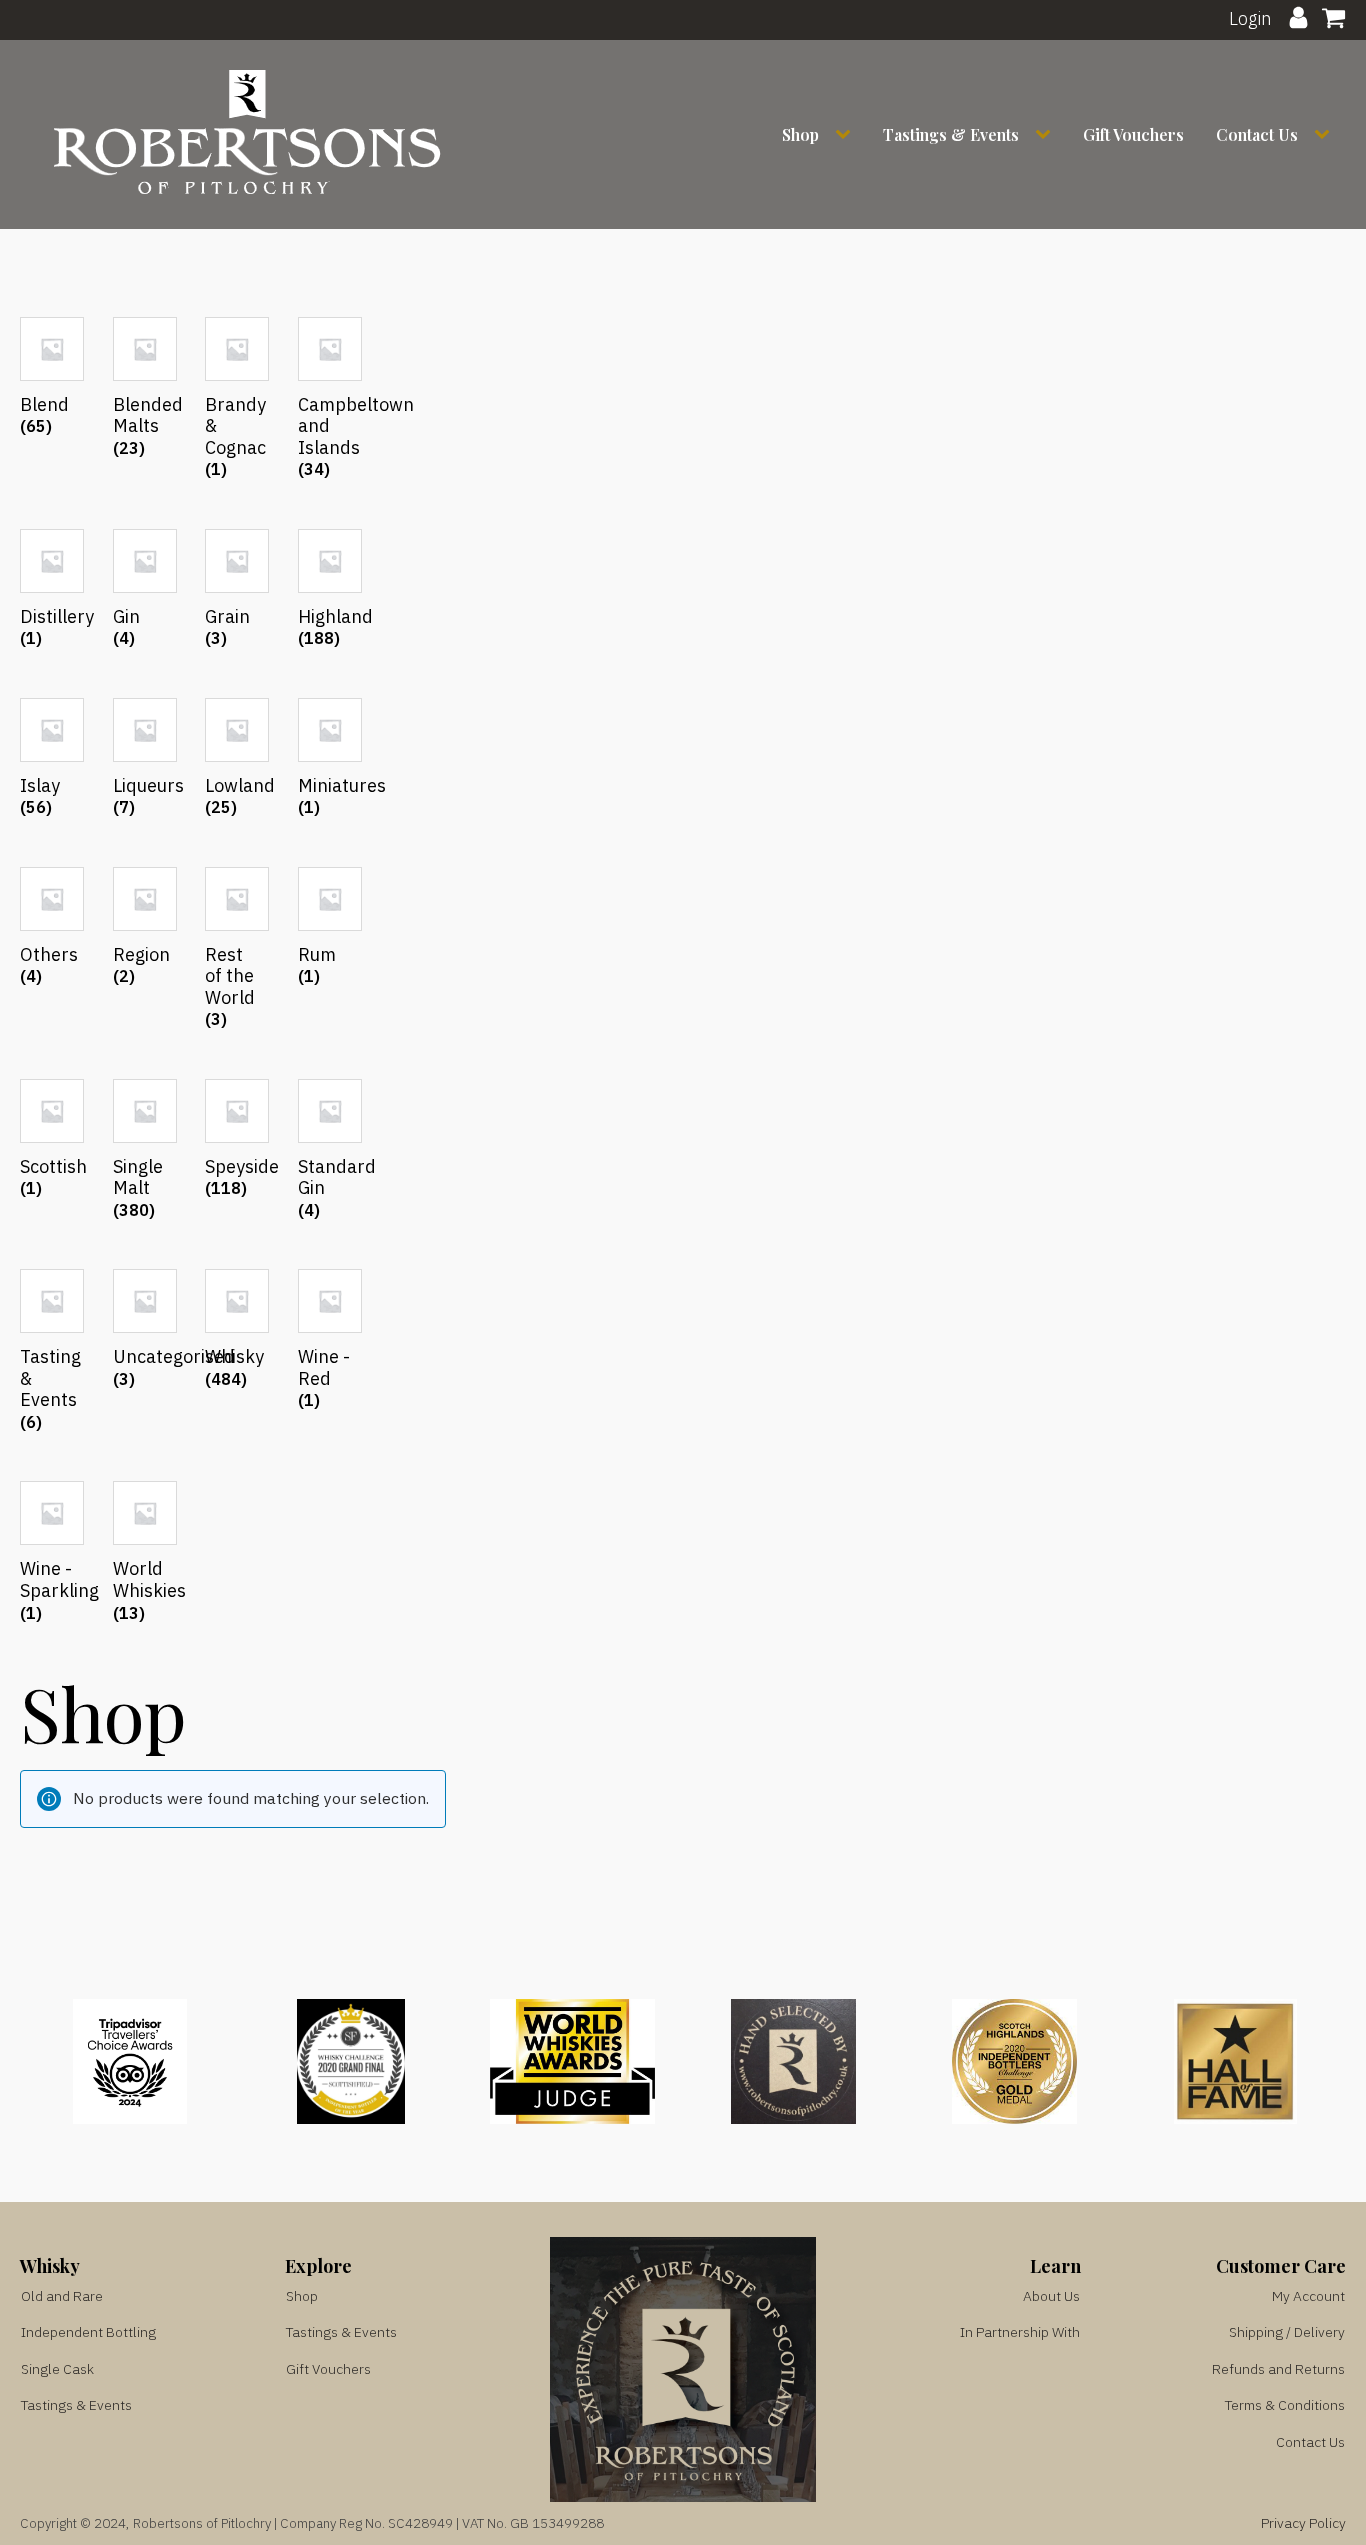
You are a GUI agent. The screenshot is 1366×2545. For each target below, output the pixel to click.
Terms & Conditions (1285, 2405)
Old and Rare (62, 2296)
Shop (800, 134)
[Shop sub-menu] (847, 134)
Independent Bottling (88, 2332)
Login (1250, 18)
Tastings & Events (951, 134)
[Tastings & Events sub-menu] (1047, 134)
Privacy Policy (1303, 2523)
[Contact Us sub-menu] (1326, 134)
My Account (1308, 2296)
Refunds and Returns (1278, 2369)
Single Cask (57, 2369)
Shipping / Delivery (1287, 2332)
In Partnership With (1020, 2332)
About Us (1051, 2296)
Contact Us (1257, 134)
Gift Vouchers (1133, 134)
